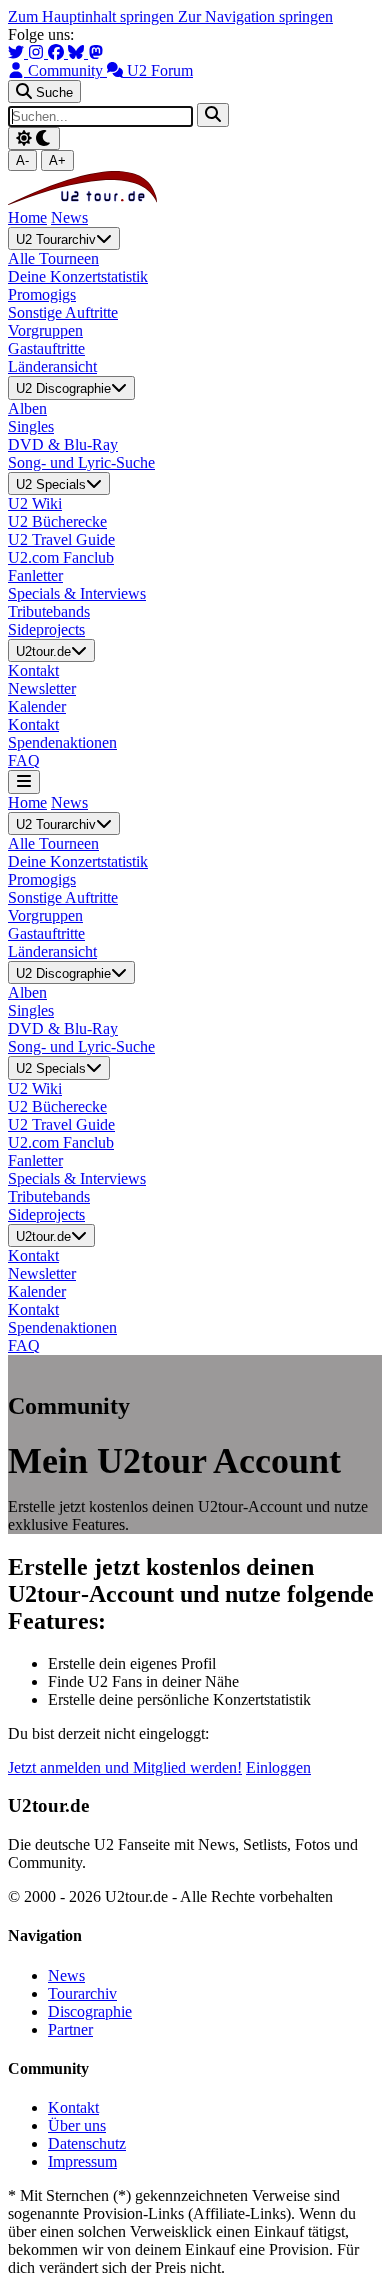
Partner (70, 2029)
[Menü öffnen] (24, 781)
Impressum (82, 2161)
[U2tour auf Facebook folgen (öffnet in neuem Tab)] (58, 52)
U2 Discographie (63, 389)
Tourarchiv (82, 1993)
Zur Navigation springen (255, 16)
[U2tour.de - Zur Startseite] (82, 199)
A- (22, 160)
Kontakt (73, 2107)
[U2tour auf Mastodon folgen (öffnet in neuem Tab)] (96, 52)
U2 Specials (51, 484)
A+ (57, 160)
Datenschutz (87, 2143)
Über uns (77, 2125)
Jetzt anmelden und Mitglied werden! (125, 1767)
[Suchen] (213, 114)
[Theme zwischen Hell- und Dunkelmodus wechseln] (34, 138)
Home (27, 217)
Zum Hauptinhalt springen (93, 16)
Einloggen (278, 1767)
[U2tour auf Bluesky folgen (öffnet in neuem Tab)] (78, 52)
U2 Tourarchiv (56, 239)
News (69, 217)
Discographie (90, 2011)
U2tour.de (43, 651)
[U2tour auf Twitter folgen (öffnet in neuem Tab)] (18, 52)
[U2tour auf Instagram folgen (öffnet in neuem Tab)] (38, 52)
